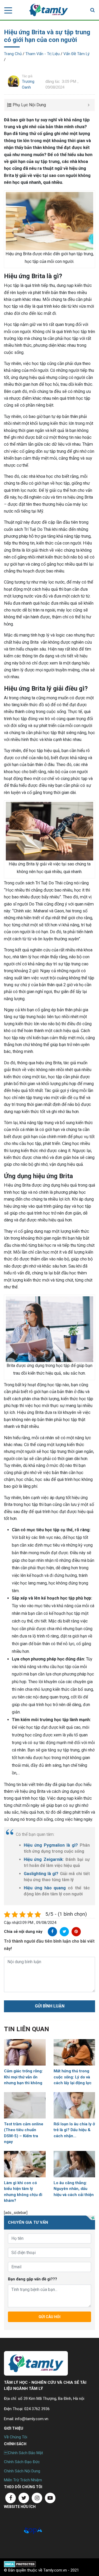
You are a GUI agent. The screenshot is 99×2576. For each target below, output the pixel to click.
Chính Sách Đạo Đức (22, 2462)
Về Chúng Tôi (16, 2437)
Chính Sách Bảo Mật (23, 2453)
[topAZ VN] (33, 2530)
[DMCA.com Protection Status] (20, 2564)
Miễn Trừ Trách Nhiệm (23, 2480)
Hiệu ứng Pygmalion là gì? (51, 1845)
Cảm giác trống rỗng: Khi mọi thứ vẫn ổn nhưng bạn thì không (23, 2077)
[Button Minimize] (89, 105)
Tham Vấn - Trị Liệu (43, 54)
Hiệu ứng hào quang (45, 1888)
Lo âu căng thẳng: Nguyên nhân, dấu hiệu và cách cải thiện (74, 2189)
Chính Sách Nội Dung (22, 2471)
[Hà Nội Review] (13, 2530)
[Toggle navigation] (7, 10)
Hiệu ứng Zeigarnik (43, 1859)
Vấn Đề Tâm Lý (76, 54)
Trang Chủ (13, 54)
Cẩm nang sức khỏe (49, 10)
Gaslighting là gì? (41, 1874)
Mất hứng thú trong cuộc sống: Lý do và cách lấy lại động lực (73, 2077)
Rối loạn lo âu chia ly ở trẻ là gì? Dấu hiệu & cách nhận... (74, 2130)
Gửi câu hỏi (49, 2317)
